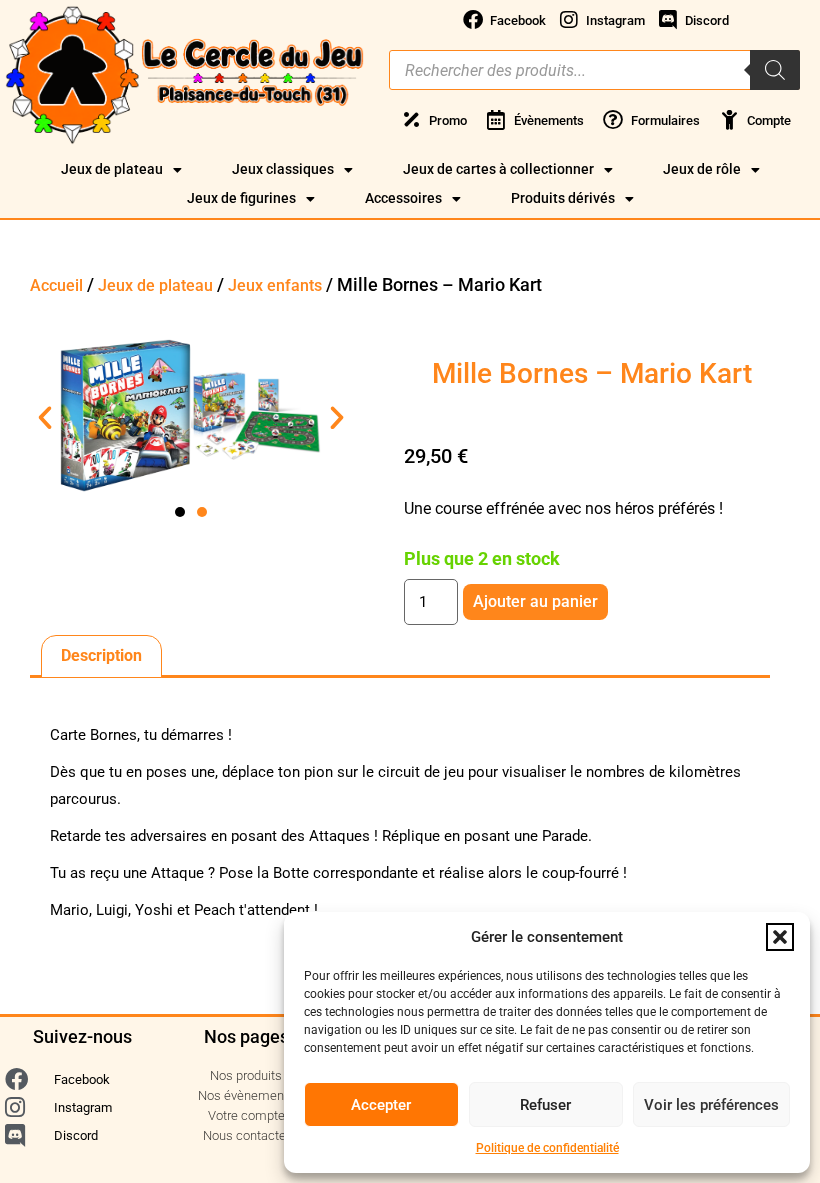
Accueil (56, 285)
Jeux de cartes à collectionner (498, 169)
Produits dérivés (563, 198)
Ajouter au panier (535, 601)
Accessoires (403, 198)
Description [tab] (101, 655)
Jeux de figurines (241, 198)
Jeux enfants (275, 285)
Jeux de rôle (702, 169)
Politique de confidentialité (547, 1148)
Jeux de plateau (112, 169)
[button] (780, 937)
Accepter (381, 1105)
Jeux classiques (283, 169)
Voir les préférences (711, 1105)
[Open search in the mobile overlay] (594, 70)
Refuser (545, 1105)
